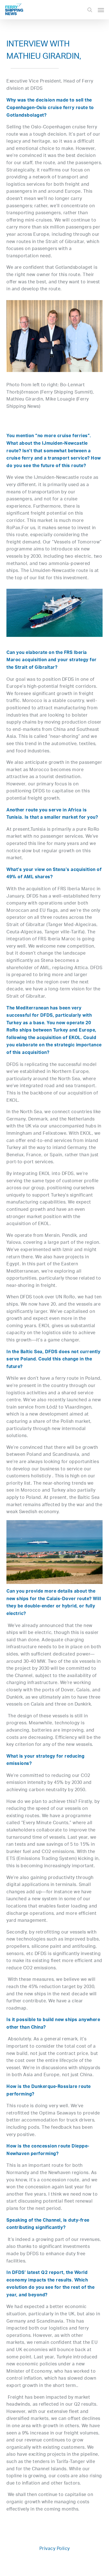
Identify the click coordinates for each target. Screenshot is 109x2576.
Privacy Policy (55, 2549)
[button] (101, 10)
